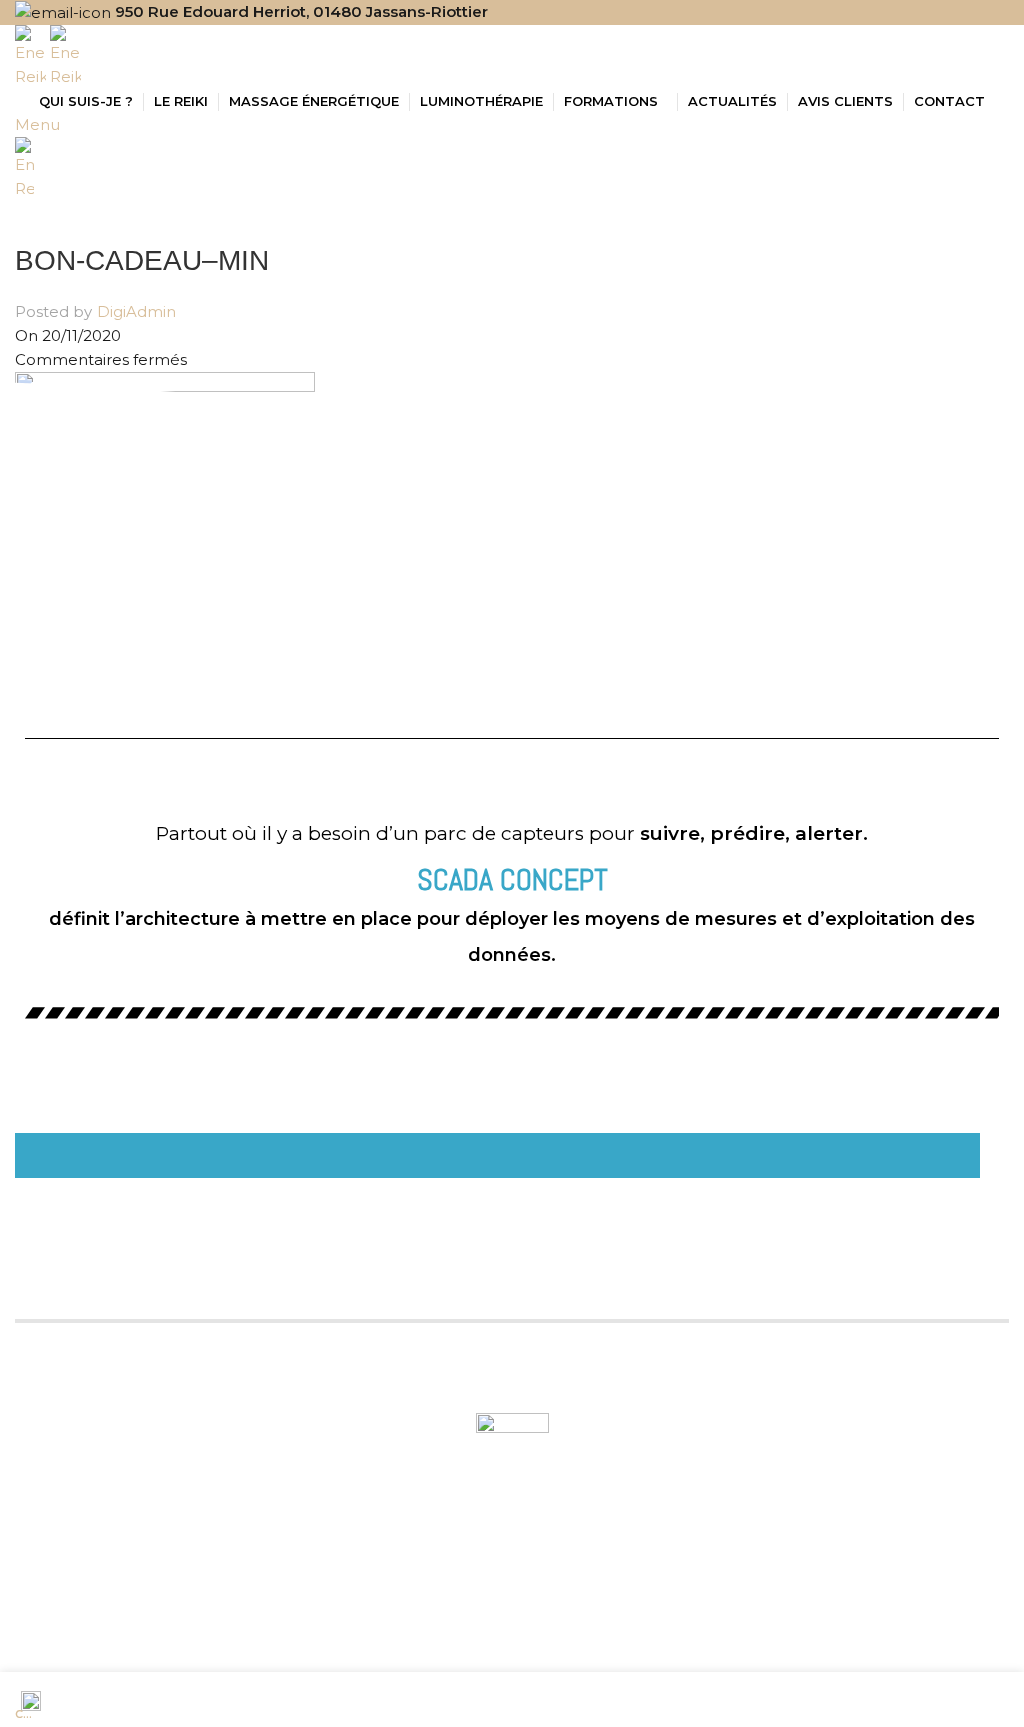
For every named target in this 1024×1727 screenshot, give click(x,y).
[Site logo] (32, 55)
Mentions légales (632, 1639)
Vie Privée (823, 1639)
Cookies (741, 1639)
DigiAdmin (136, 311)
